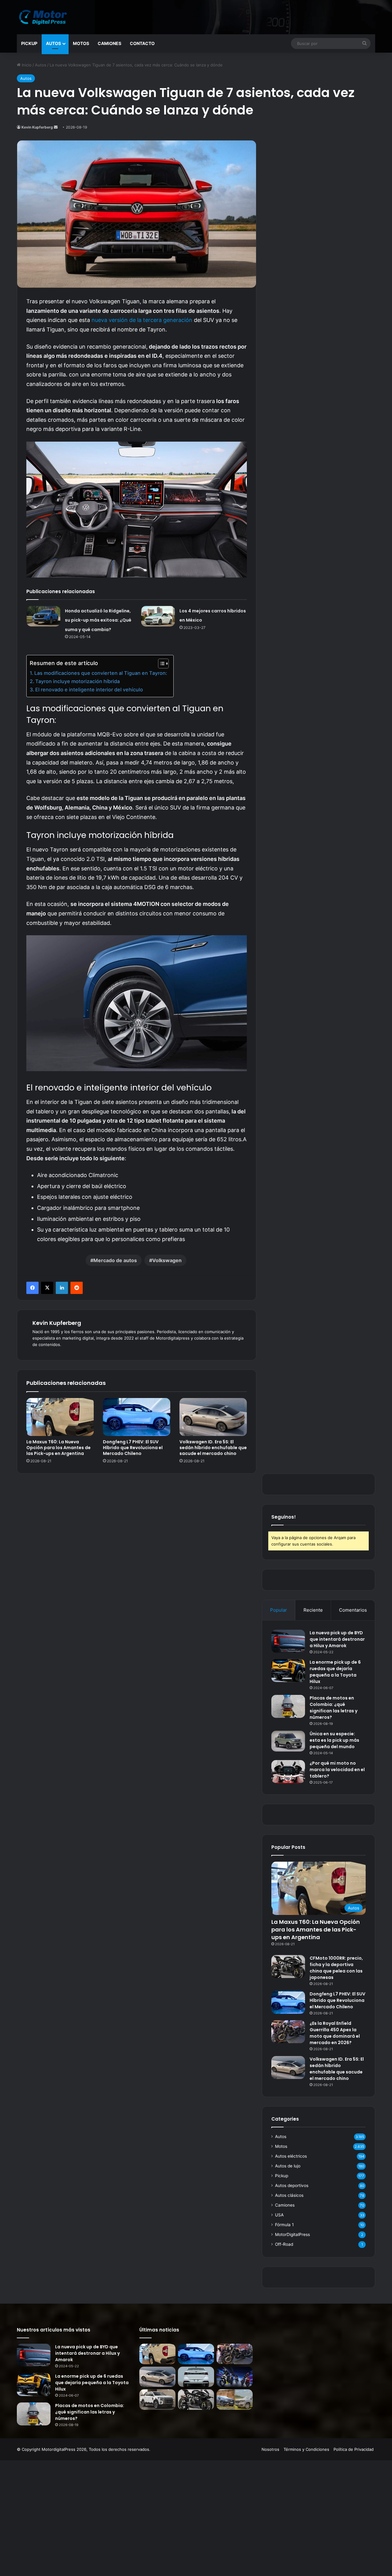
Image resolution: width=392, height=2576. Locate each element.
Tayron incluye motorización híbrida (77, 681)
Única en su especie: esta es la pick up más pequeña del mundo (334, 1740)
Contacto (142, 43)
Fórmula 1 (284, 2225)
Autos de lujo (288, 2166)
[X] (47, 1288)
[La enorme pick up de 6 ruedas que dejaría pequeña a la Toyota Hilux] (288, 1671)
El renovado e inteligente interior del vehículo (89, 690)
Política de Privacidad (354, 2449)
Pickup (29, 43)
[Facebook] (32, 1288)
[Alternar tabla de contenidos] (160, 664)
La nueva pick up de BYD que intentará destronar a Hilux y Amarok (337, 1639)
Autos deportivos (292, 2185)
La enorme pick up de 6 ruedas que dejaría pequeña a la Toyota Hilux (335, 1672)
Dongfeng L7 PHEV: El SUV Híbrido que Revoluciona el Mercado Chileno (133, 1448)
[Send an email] (56, 127)
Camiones (109, 43)
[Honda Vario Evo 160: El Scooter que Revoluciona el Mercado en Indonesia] (235, 2377)
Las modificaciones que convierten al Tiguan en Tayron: (101, 673)
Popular (279, 1610)
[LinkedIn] (62, 1288)
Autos (53, 43)
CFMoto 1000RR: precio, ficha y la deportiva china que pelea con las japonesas (336, 1968)
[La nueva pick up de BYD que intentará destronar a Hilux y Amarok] (288, 1641)
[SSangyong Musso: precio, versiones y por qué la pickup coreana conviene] (157, 2400)
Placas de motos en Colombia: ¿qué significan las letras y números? (334, 1708)
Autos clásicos (289, 2195)
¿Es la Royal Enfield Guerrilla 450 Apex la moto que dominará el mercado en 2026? (335, 2033)
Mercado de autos (115, 1260)
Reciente (313, 1610)
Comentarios (353, 1610)
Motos (81, 43)
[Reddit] (77, 1288)
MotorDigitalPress (292, 2234)
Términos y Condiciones (306, 2449)
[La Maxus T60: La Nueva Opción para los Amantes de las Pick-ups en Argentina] (60, 1417)
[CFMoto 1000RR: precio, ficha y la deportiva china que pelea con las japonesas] (288, 1967)
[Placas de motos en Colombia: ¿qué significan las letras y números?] (288, 1706)
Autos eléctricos (291, 2156)
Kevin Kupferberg (37, 127)
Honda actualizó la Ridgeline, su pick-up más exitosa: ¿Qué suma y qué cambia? (98, 620)
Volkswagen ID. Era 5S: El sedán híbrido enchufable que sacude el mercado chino (213, 1448)
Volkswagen (167, 1260)
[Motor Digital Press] (44, 17)
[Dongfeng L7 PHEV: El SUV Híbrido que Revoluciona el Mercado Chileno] (137, 1417)
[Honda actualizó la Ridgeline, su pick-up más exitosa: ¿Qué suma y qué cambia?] (43, 616)
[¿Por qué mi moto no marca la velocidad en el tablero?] (288, 1772)
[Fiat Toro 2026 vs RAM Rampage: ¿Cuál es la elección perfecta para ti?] (235, 2400)
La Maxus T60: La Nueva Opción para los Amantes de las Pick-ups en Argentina (58, 1448)
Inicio (26, 65)
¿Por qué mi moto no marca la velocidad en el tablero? (337, 1770)
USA (279, 2215)
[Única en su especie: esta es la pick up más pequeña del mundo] (288, 1741)
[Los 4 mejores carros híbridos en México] (158, 616)
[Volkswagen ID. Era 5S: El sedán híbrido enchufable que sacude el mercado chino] (213, 1417)
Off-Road (284, 2244)
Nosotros (270, 2449)
